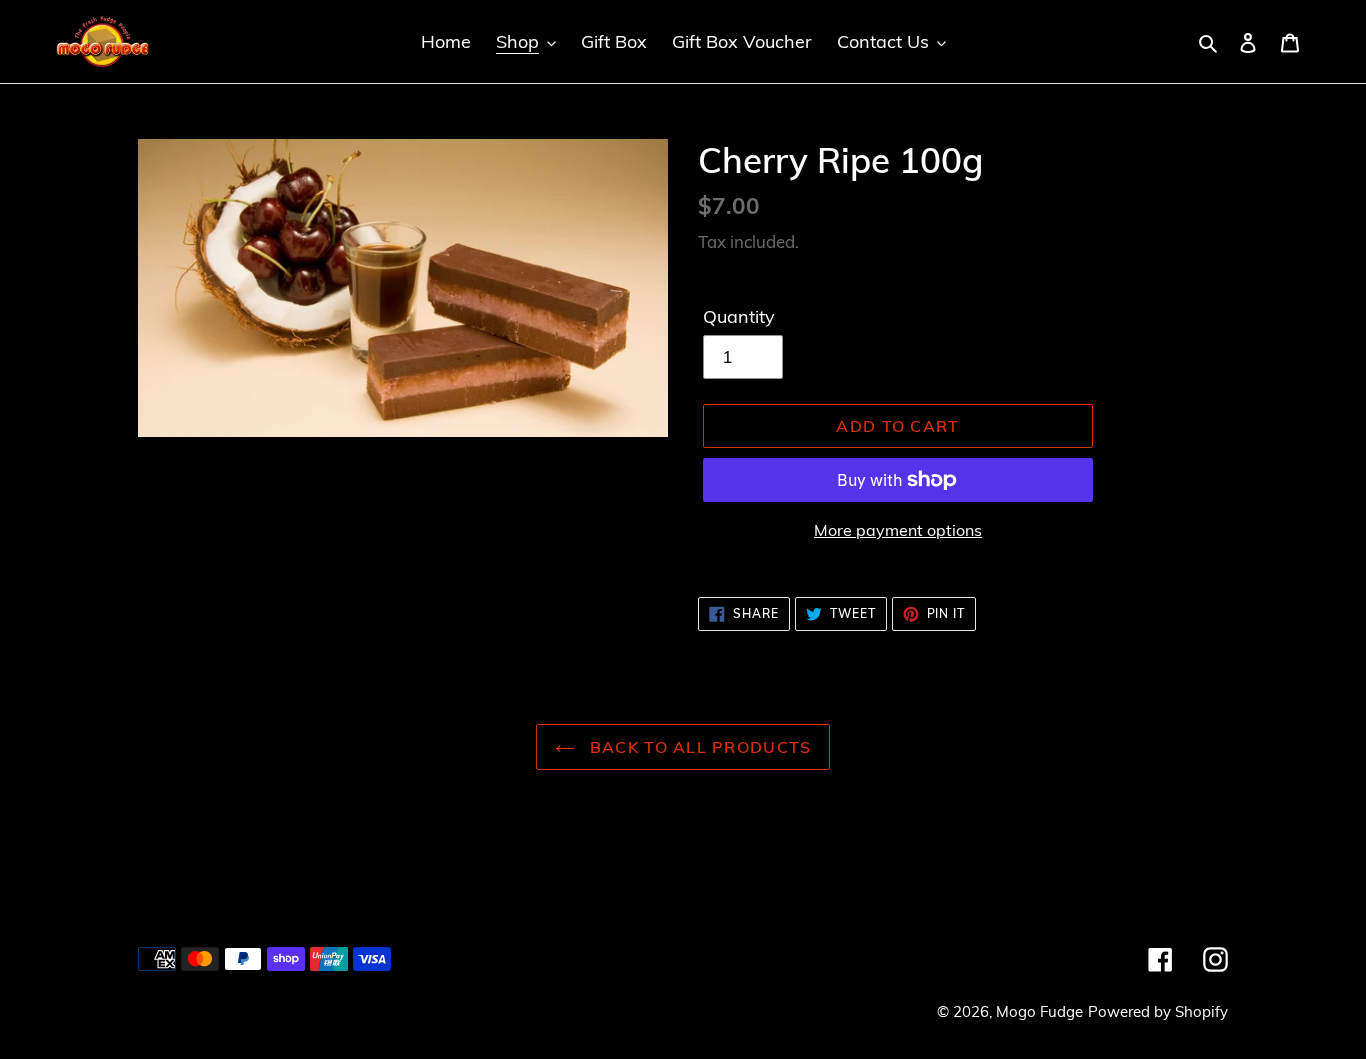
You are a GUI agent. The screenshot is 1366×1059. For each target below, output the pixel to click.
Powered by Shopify (1158, 1011)
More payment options (898, 530)
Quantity (739, 316)
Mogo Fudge (1039, 1011)
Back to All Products (698, 747)
